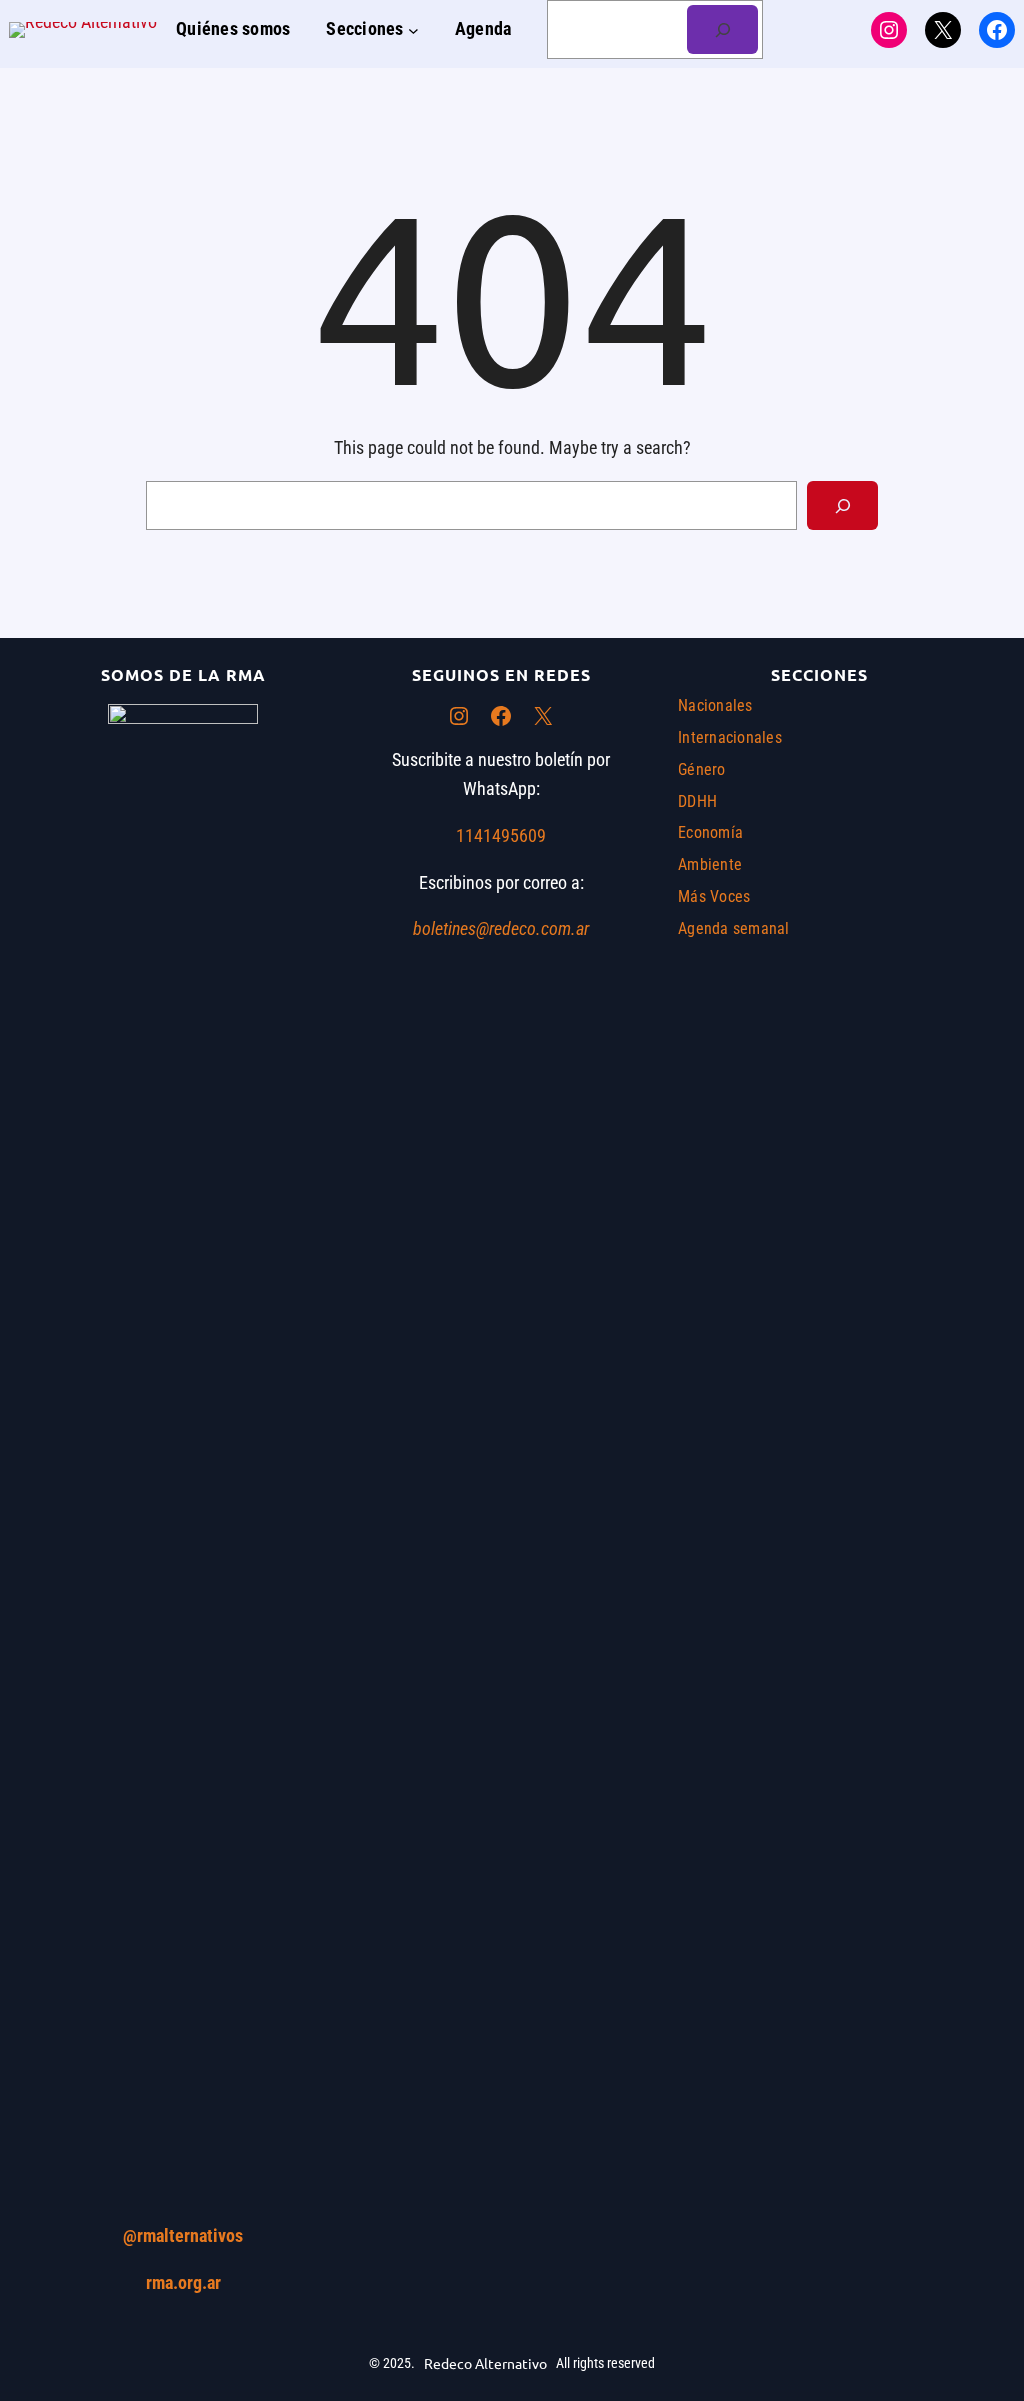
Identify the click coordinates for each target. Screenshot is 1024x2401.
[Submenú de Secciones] (413, 29)
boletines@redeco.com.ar (501, 928)
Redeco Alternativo (485, 2363)
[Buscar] (722, 29)
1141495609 (501, 835)
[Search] (842, 505)
